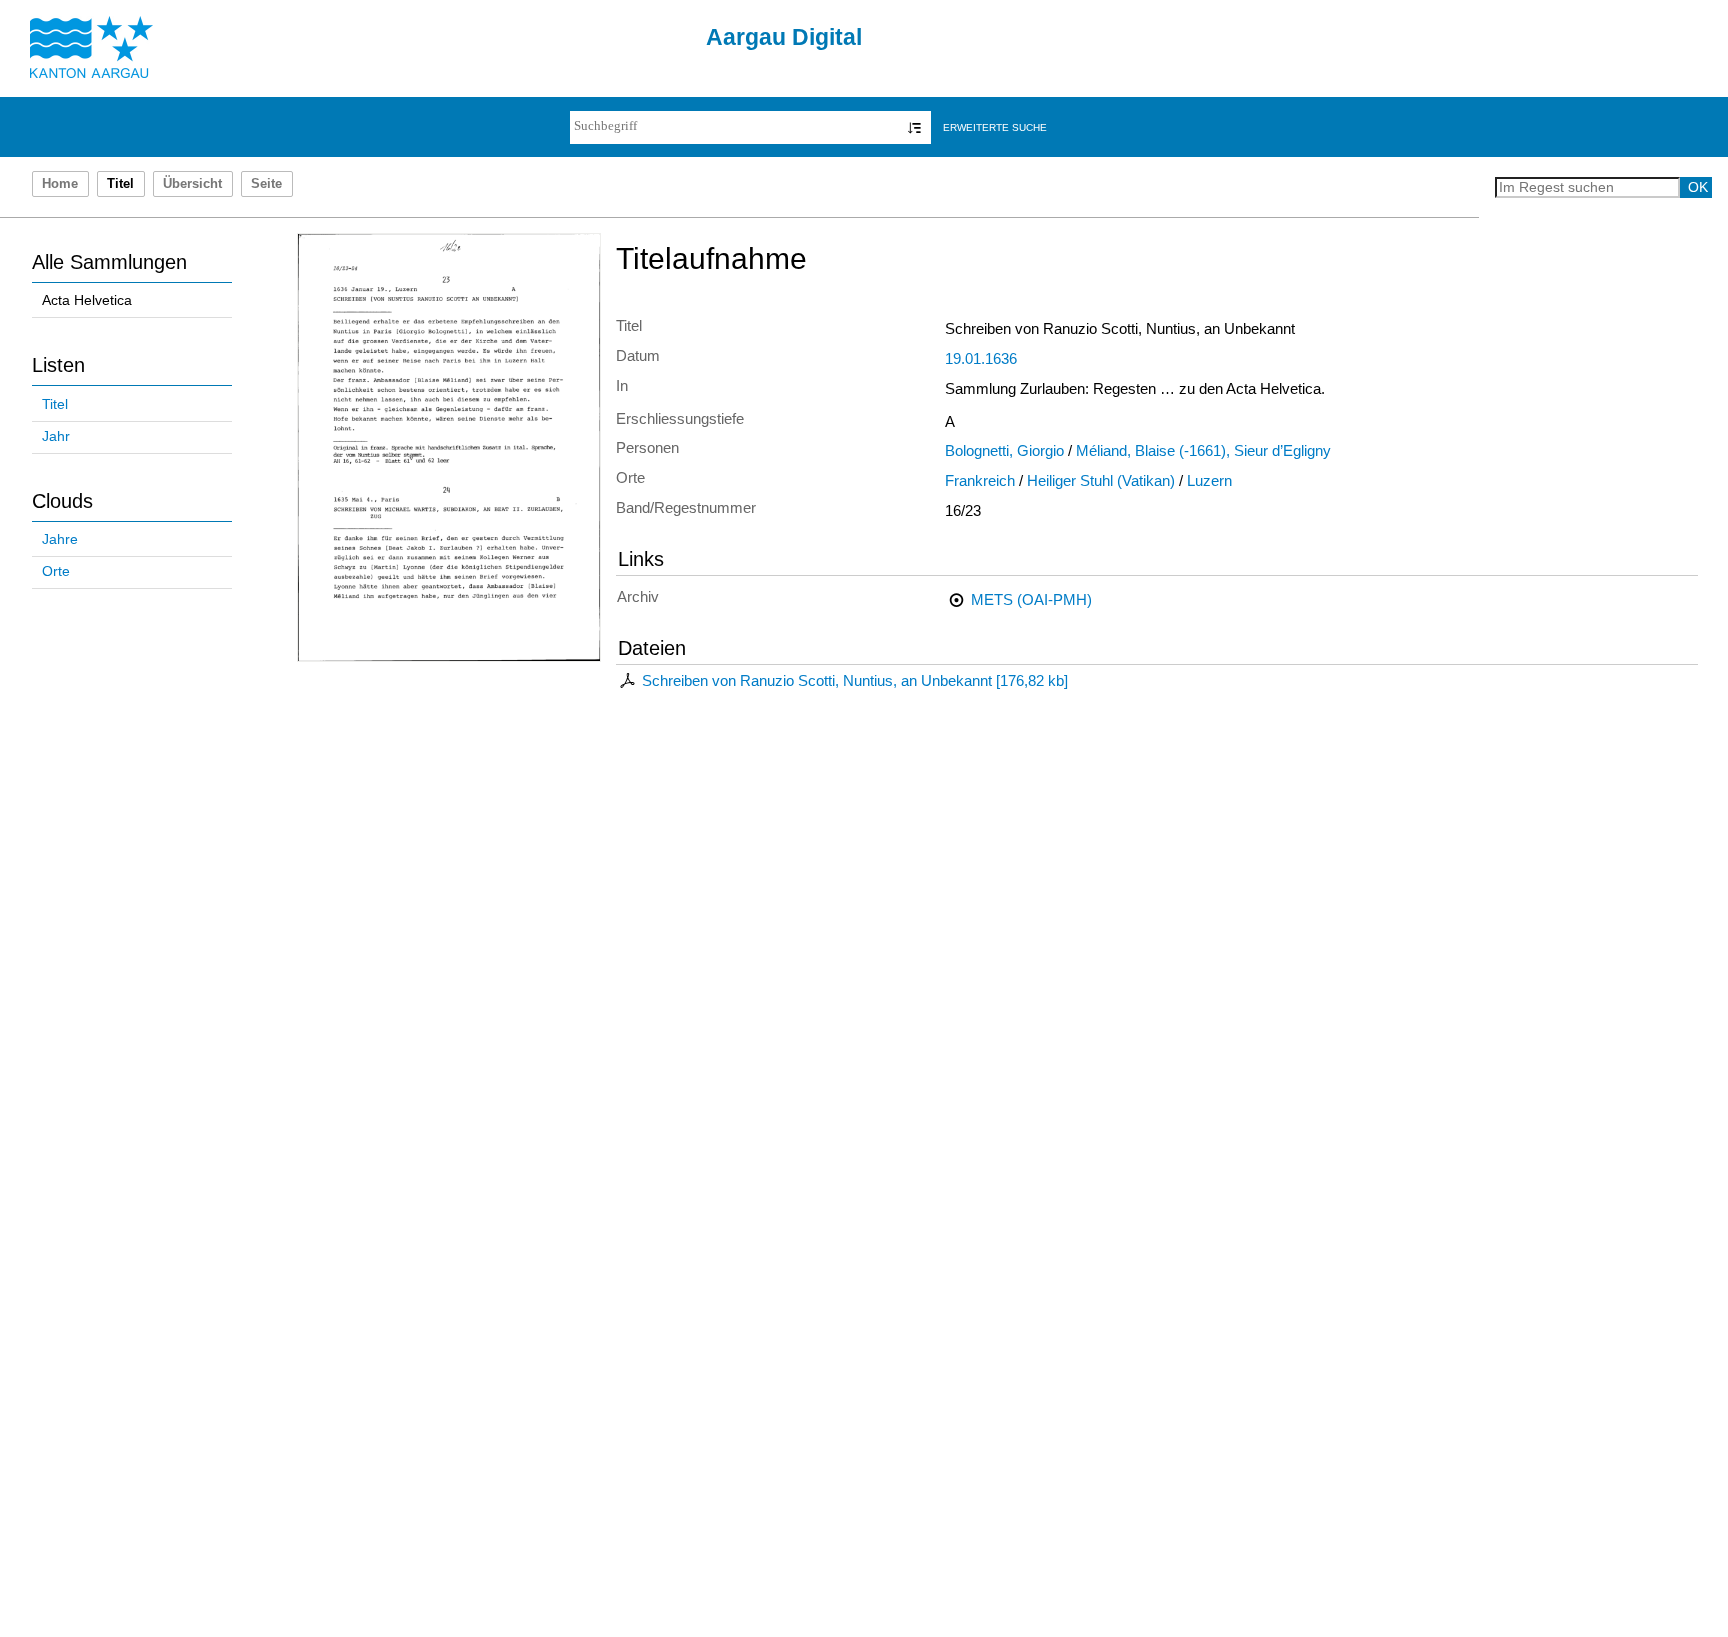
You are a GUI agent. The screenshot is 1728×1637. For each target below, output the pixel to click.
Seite (266, 184)
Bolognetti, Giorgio (1004, 451)
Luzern (1209, 481)
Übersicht (192, 184)
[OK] (914, 127)
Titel (55, 404)
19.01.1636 (981, 359)
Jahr (56, 436)
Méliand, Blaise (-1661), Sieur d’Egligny (1203, 451)
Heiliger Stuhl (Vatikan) (1101, 481)
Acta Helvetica (87, 300)
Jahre (60, 539)
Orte (56, 571)
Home (60, 184)
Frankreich (980, 481)
